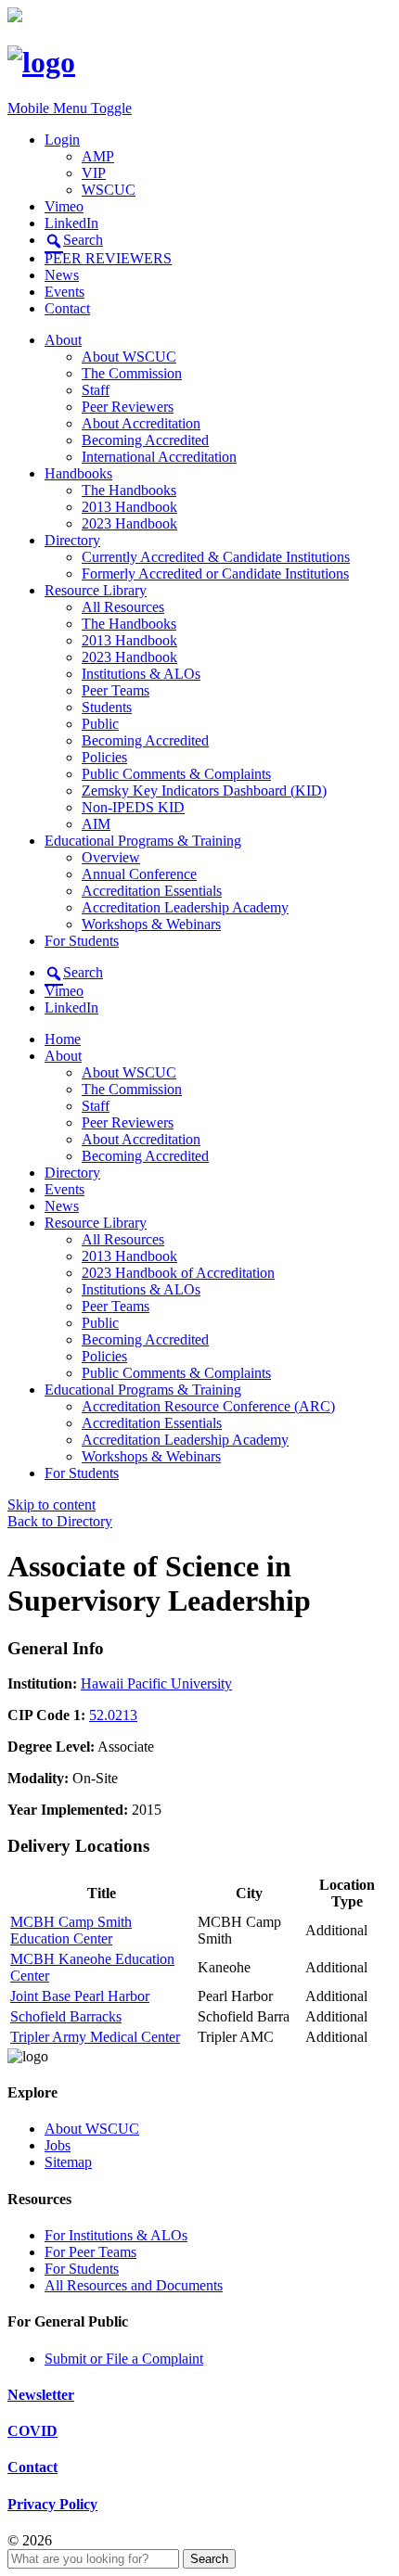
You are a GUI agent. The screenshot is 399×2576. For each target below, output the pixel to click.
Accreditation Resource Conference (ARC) (208, 1406)
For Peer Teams (90, 2252)
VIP (94, 173)
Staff (96, 390)
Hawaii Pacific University (156, 1683)
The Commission (132, 373)
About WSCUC (129, 357)
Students (107, 707)
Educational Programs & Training (143, 841)
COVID (32, 2431)
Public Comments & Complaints (176, 774)
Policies (104, 757)
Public (100, 724)
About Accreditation (141, 423)
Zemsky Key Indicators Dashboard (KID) (204, 791)
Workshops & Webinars (151, 924)
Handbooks (78, 473)
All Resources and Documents (134, 2285)
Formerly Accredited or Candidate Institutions (215, 574)
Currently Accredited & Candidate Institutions (216, 557)
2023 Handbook (129, 523)
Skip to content (51, 1505)
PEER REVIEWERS (108, 258)
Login (62, 140)
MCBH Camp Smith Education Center (71, 1930)
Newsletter (41, 2395)
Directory (72, 540)
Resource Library (96, 590)
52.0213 (113, 1715)
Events (64, 292)
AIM (96, 824)
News (62, 275)
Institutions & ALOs (141, 674)
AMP (98, 156)
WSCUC (109, 190)
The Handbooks (129, 490)
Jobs (58, 2145)
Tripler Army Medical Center (95, 2037)
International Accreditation (159, 457)
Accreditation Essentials (152, 891)
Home (63, 1039)
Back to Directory (60, 1521)
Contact (67, 308)
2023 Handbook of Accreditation (178, 1273)
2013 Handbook (129, 507)
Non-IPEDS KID (133, 807)
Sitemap (68, 2162)
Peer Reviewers (128, 407)
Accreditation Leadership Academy (185, 907)
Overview (111, 857)
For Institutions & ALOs (116, 2235)
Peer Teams (116, 690)
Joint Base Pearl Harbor (80, 1996)
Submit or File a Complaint (124, 2359)
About (63, 340)
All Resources (123, 607)
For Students (82, 941)
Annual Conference (139, 874)
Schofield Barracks (66, 2016)
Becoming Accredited (145, 440)
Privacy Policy (52, 2504)
